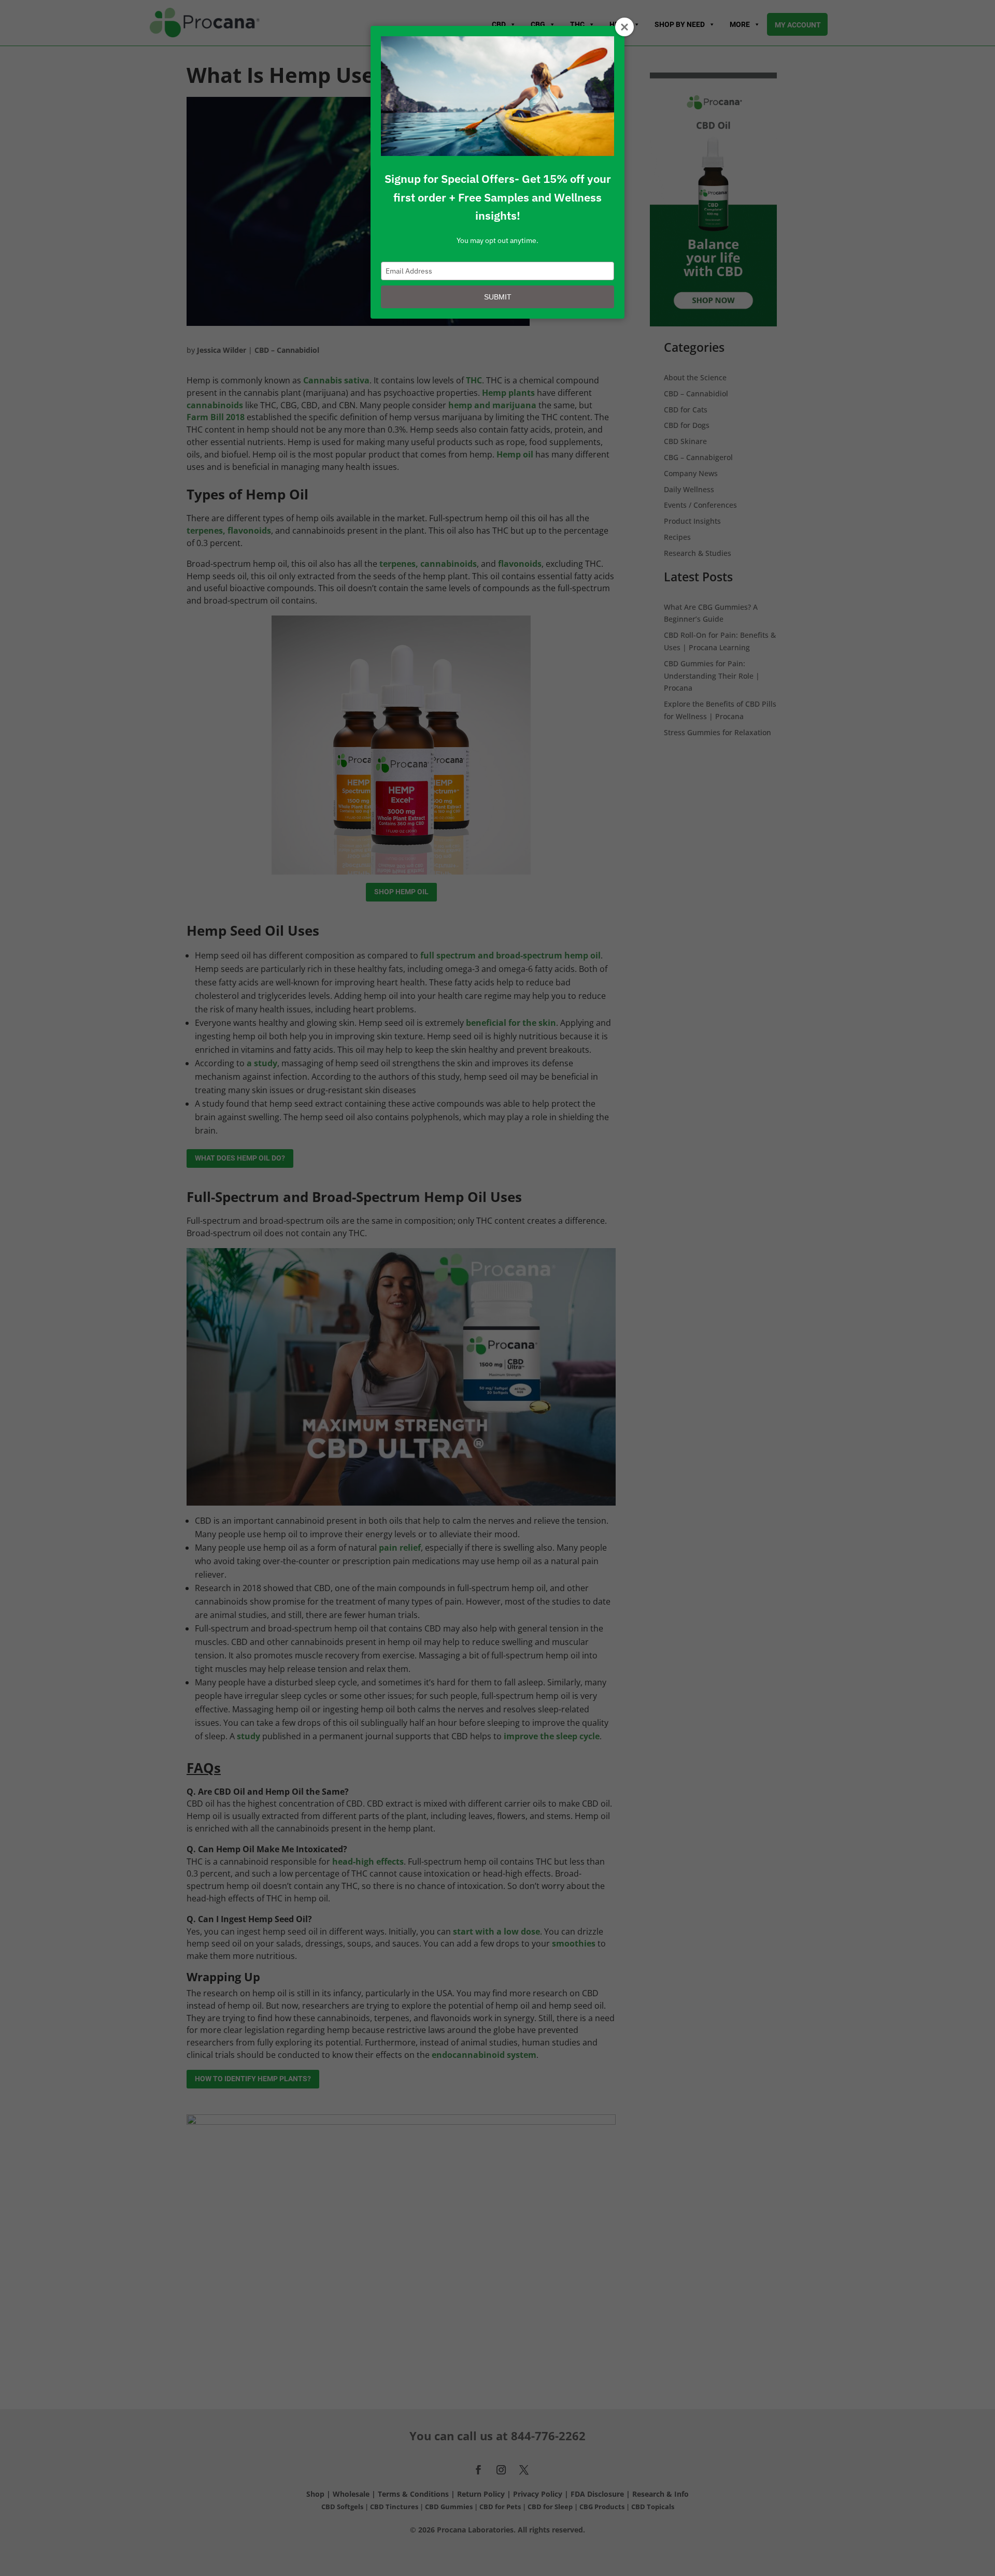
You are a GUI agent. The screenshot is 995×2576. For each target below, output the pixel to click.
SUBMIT (498, 297)
